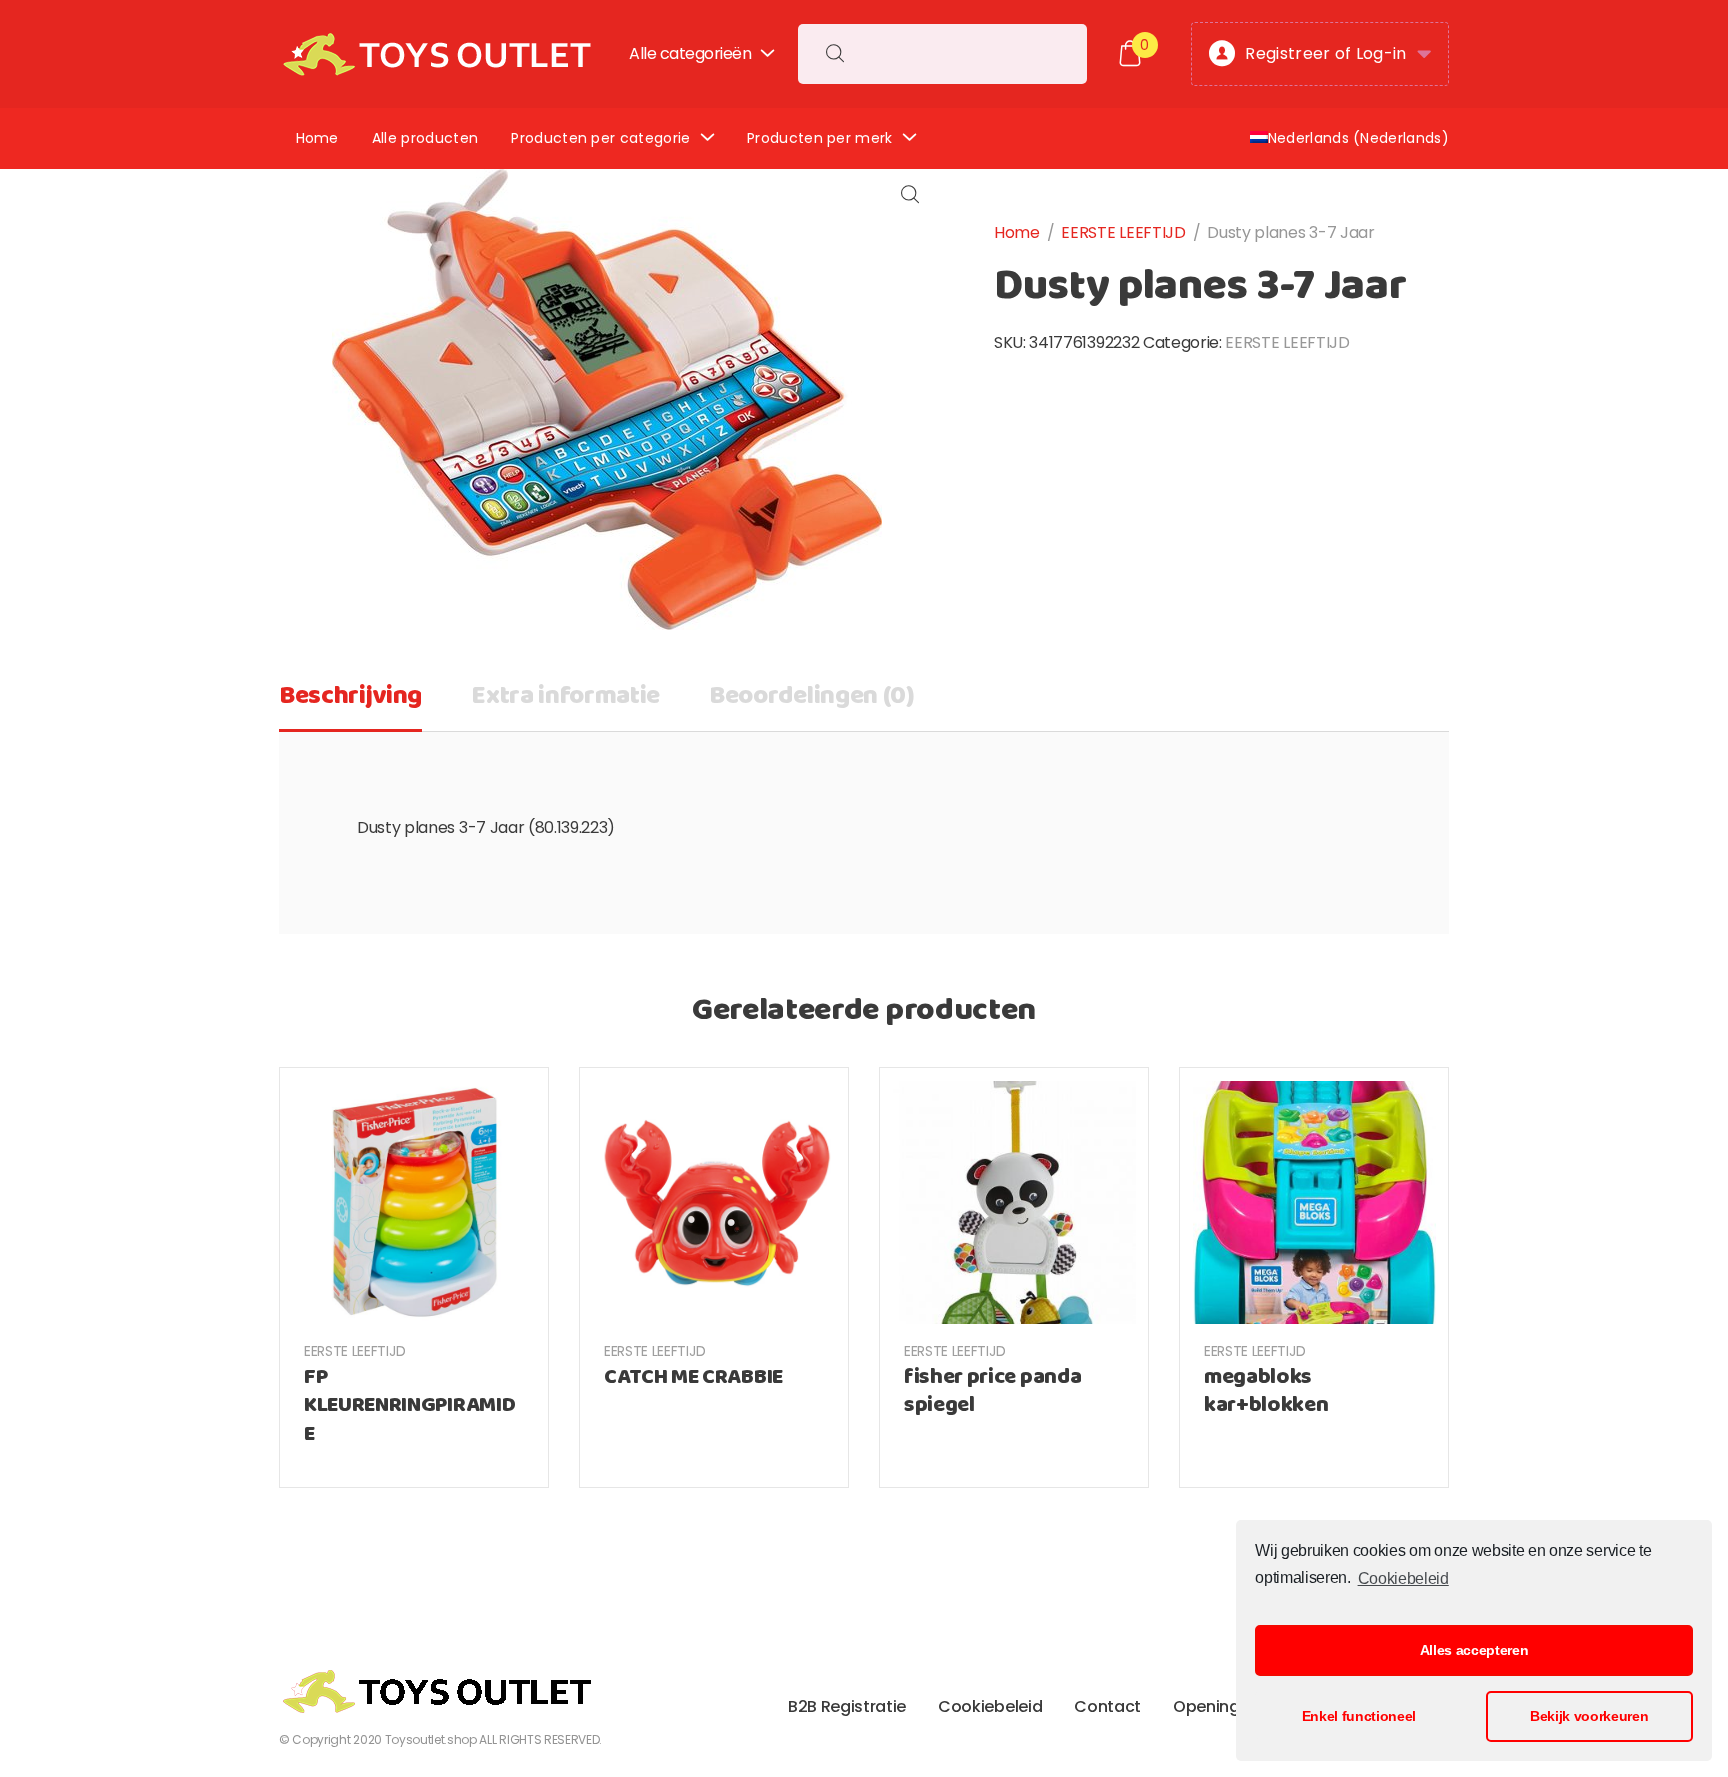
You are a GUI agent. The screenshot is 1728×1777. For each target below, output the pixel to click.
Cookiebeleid (1403, 1578)
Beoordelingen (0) (812, 696)
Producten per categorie (600, 138)
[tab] (350, 703)
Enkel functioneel (1359, 1716)
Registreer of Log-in (1325, 53)
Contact (1107, 1706)
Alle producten (425, 138)
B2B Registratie (847, 1706)
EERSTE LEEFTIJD (1123, 232)
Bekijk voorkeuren (1589, 1716)
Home (317, 138)
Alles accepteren (1474, 1650)
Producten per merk (820, 138)
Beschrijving (350, 696)
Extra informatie (565, 696)
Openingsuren (1228, 1706)
